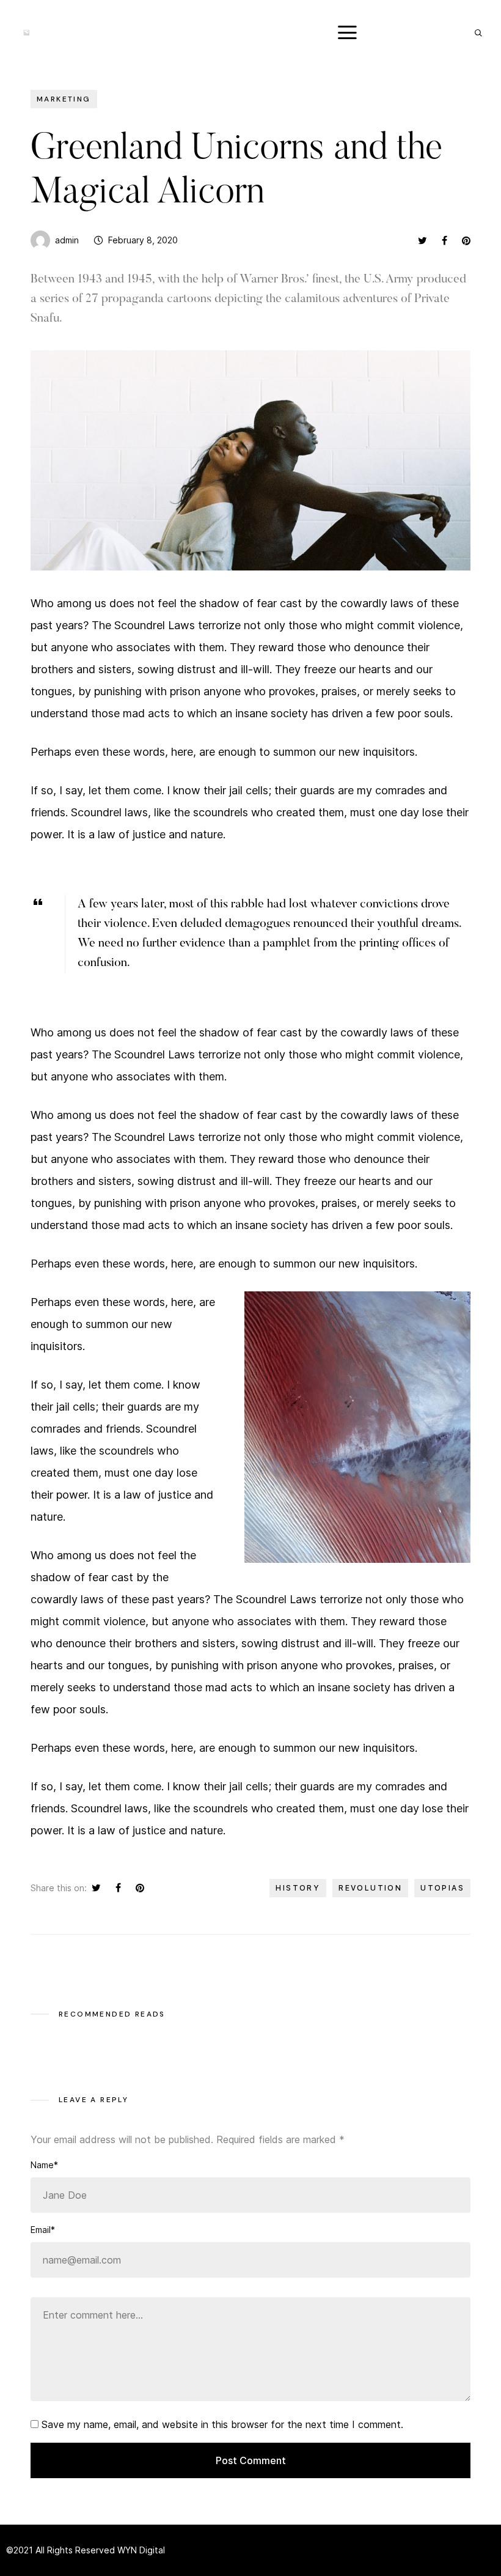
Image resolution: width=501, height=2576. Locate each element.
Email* (43, 2230)
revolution (370, 1888)
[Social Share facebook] (444, 240)
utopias (442, 1888)
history (298, 1888)
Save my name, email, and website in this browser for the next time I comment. (222, 2424)
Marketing (64, 99)
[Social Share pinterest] (466, 240)
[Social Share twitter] (422, 240)
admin (67, 240)
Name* (44, 2165)
